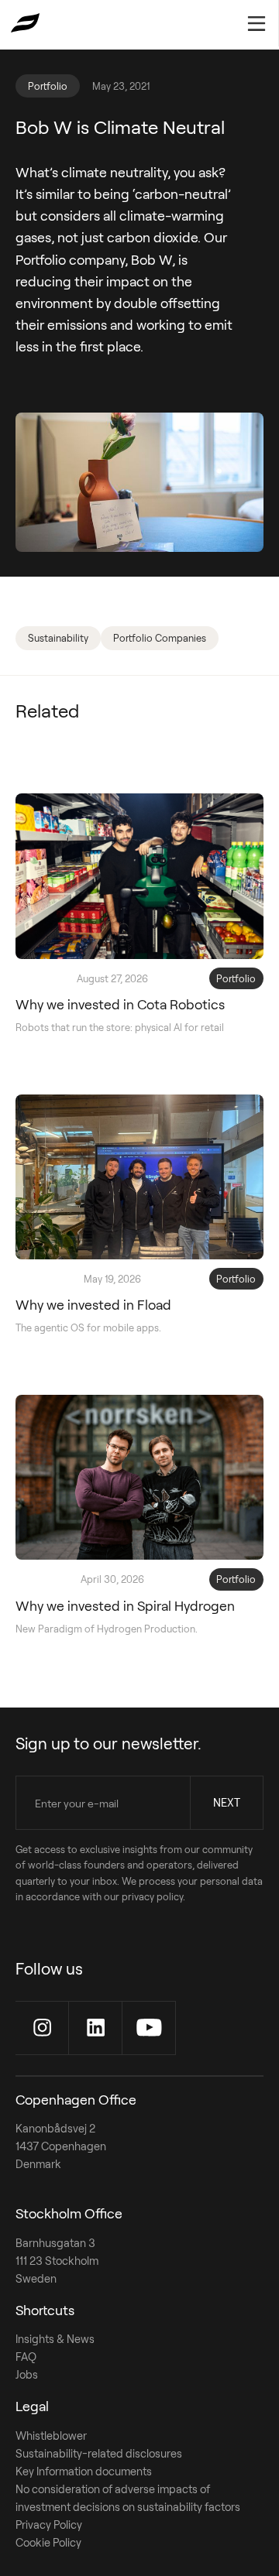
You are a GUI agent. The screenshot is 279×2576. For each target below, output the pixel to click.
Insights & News (55, 2339)
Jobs (27, 2374)
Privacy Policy (49, 2525)
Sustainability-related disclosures (99, 2453)
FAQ (26, 2357)
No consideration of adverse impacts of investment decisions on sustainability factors (128, 2498)
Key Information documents (84, 2471)
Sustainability (58, 638)
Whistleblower (51, 2436)
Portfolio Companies (160, 638)
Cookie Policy (48, 2542)
